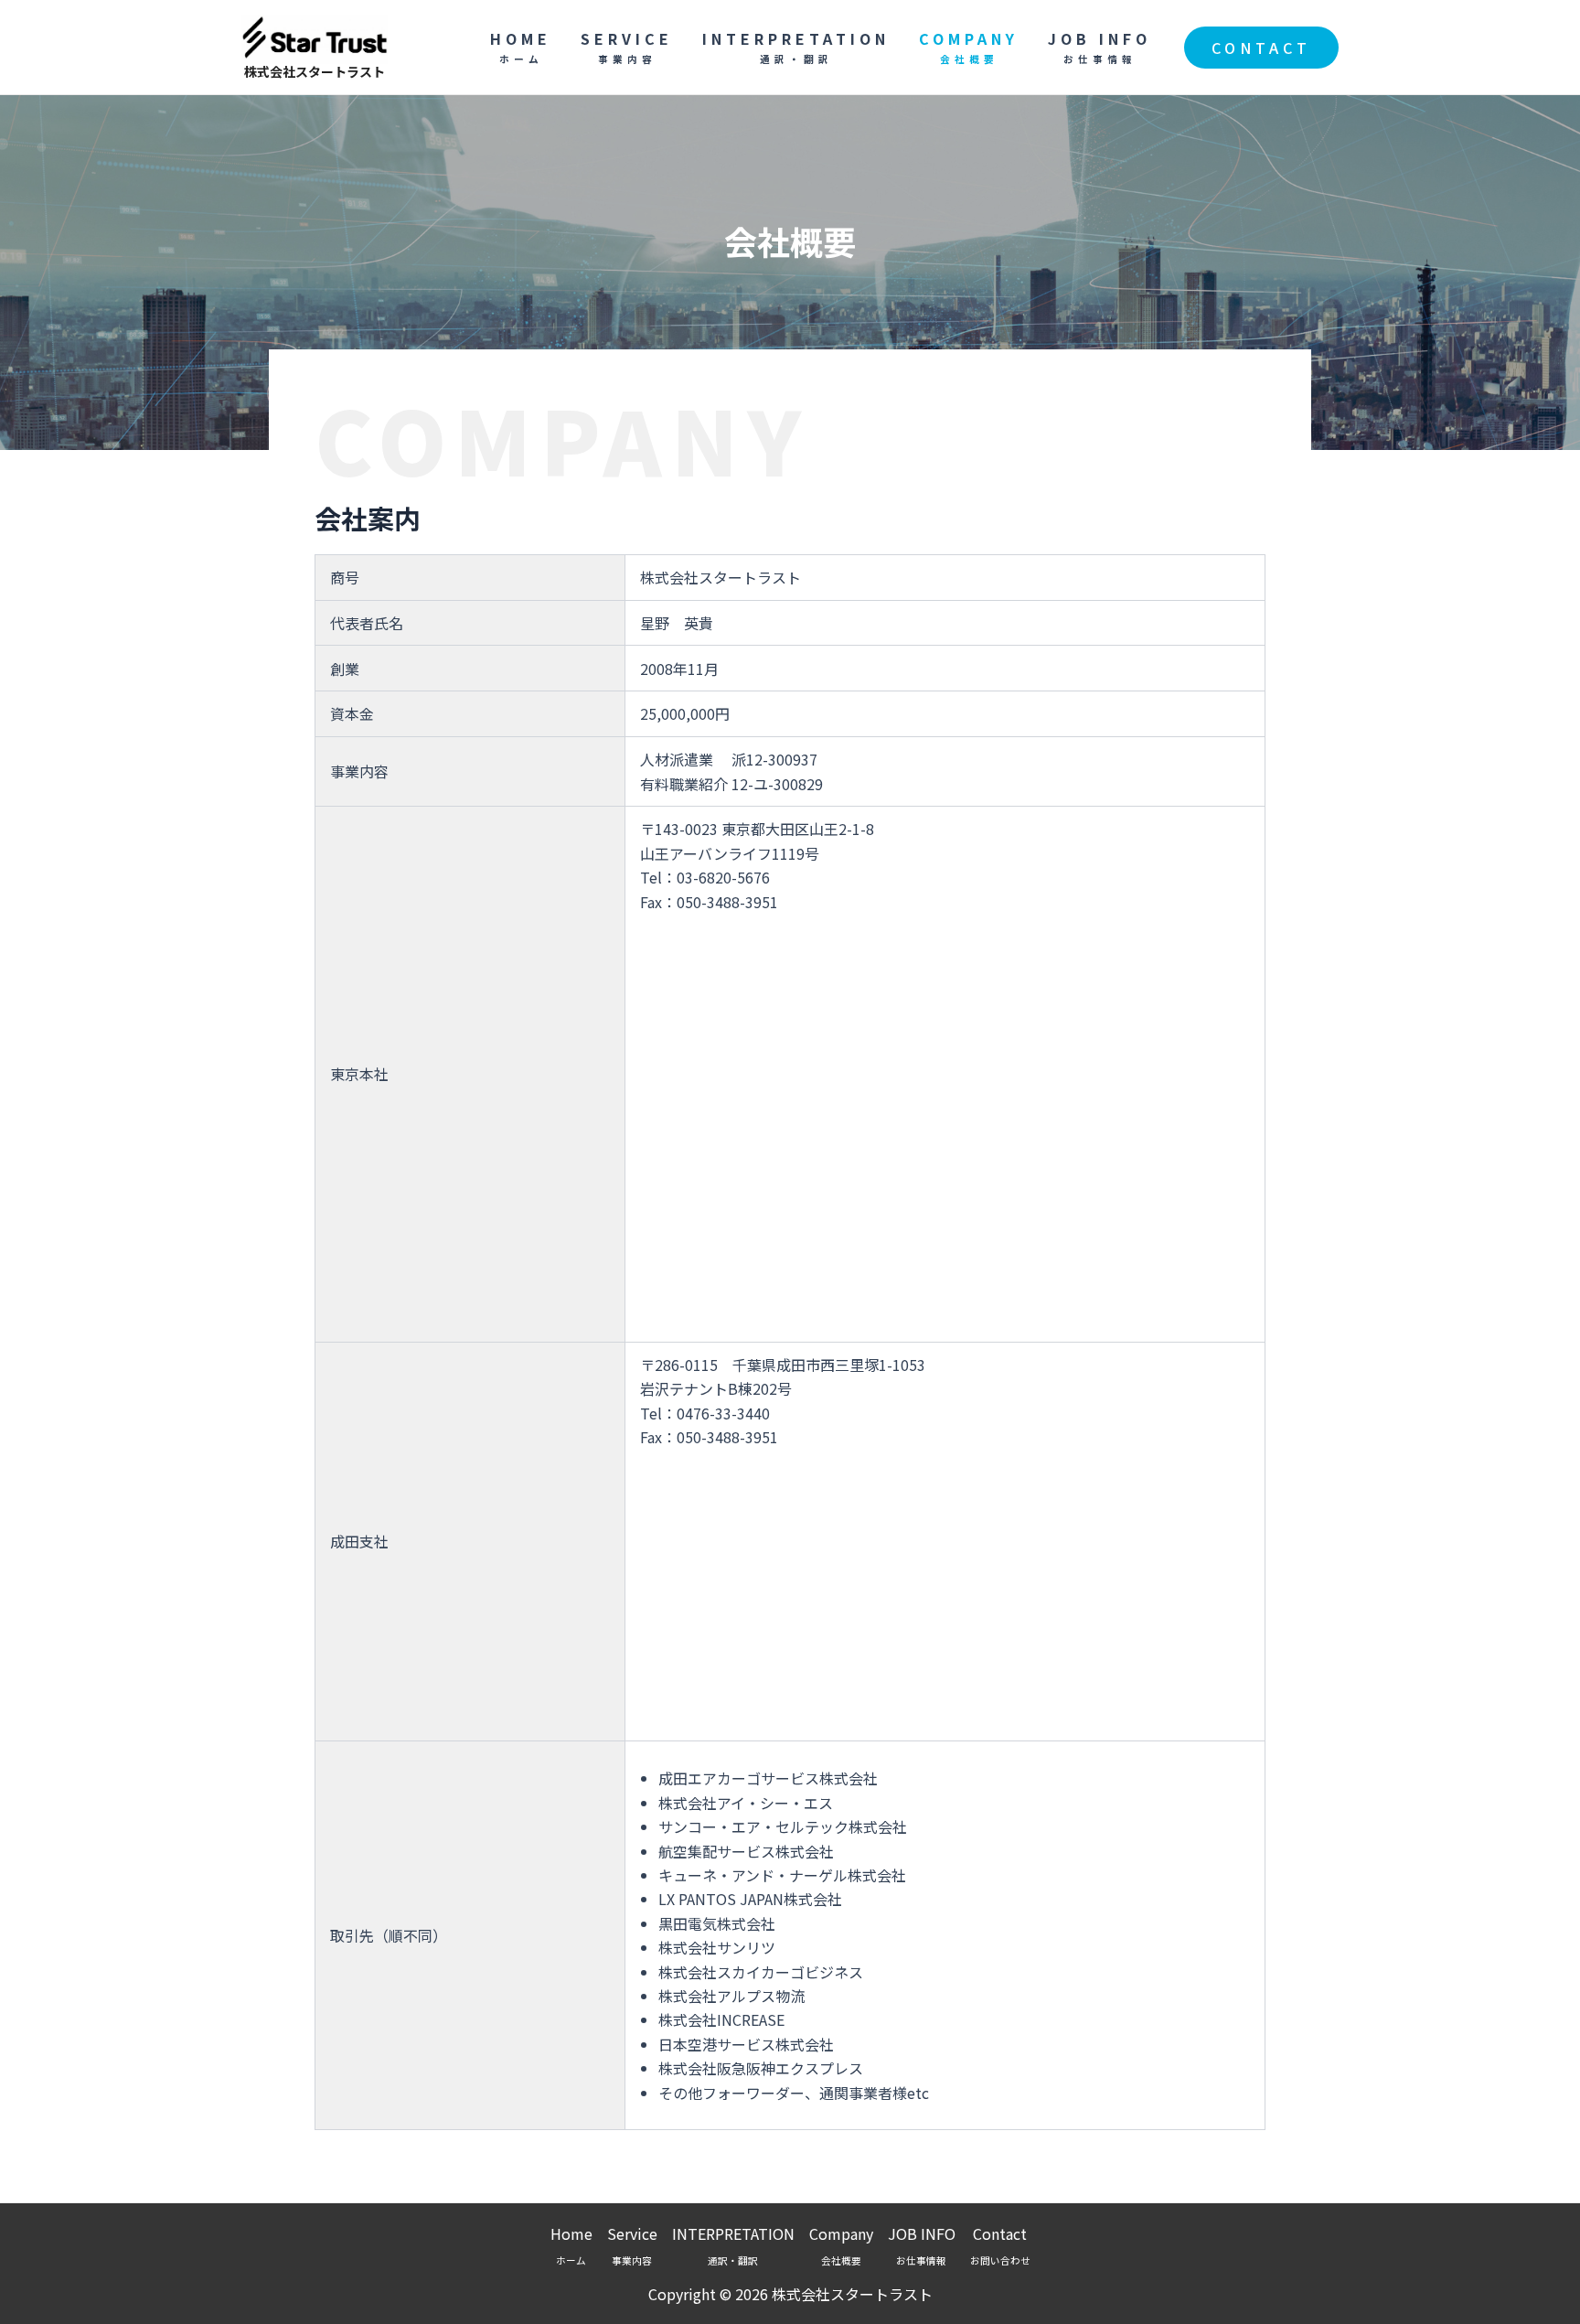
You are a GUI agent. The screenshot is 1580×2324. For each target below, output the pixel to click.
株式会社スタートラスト (315, 71)
